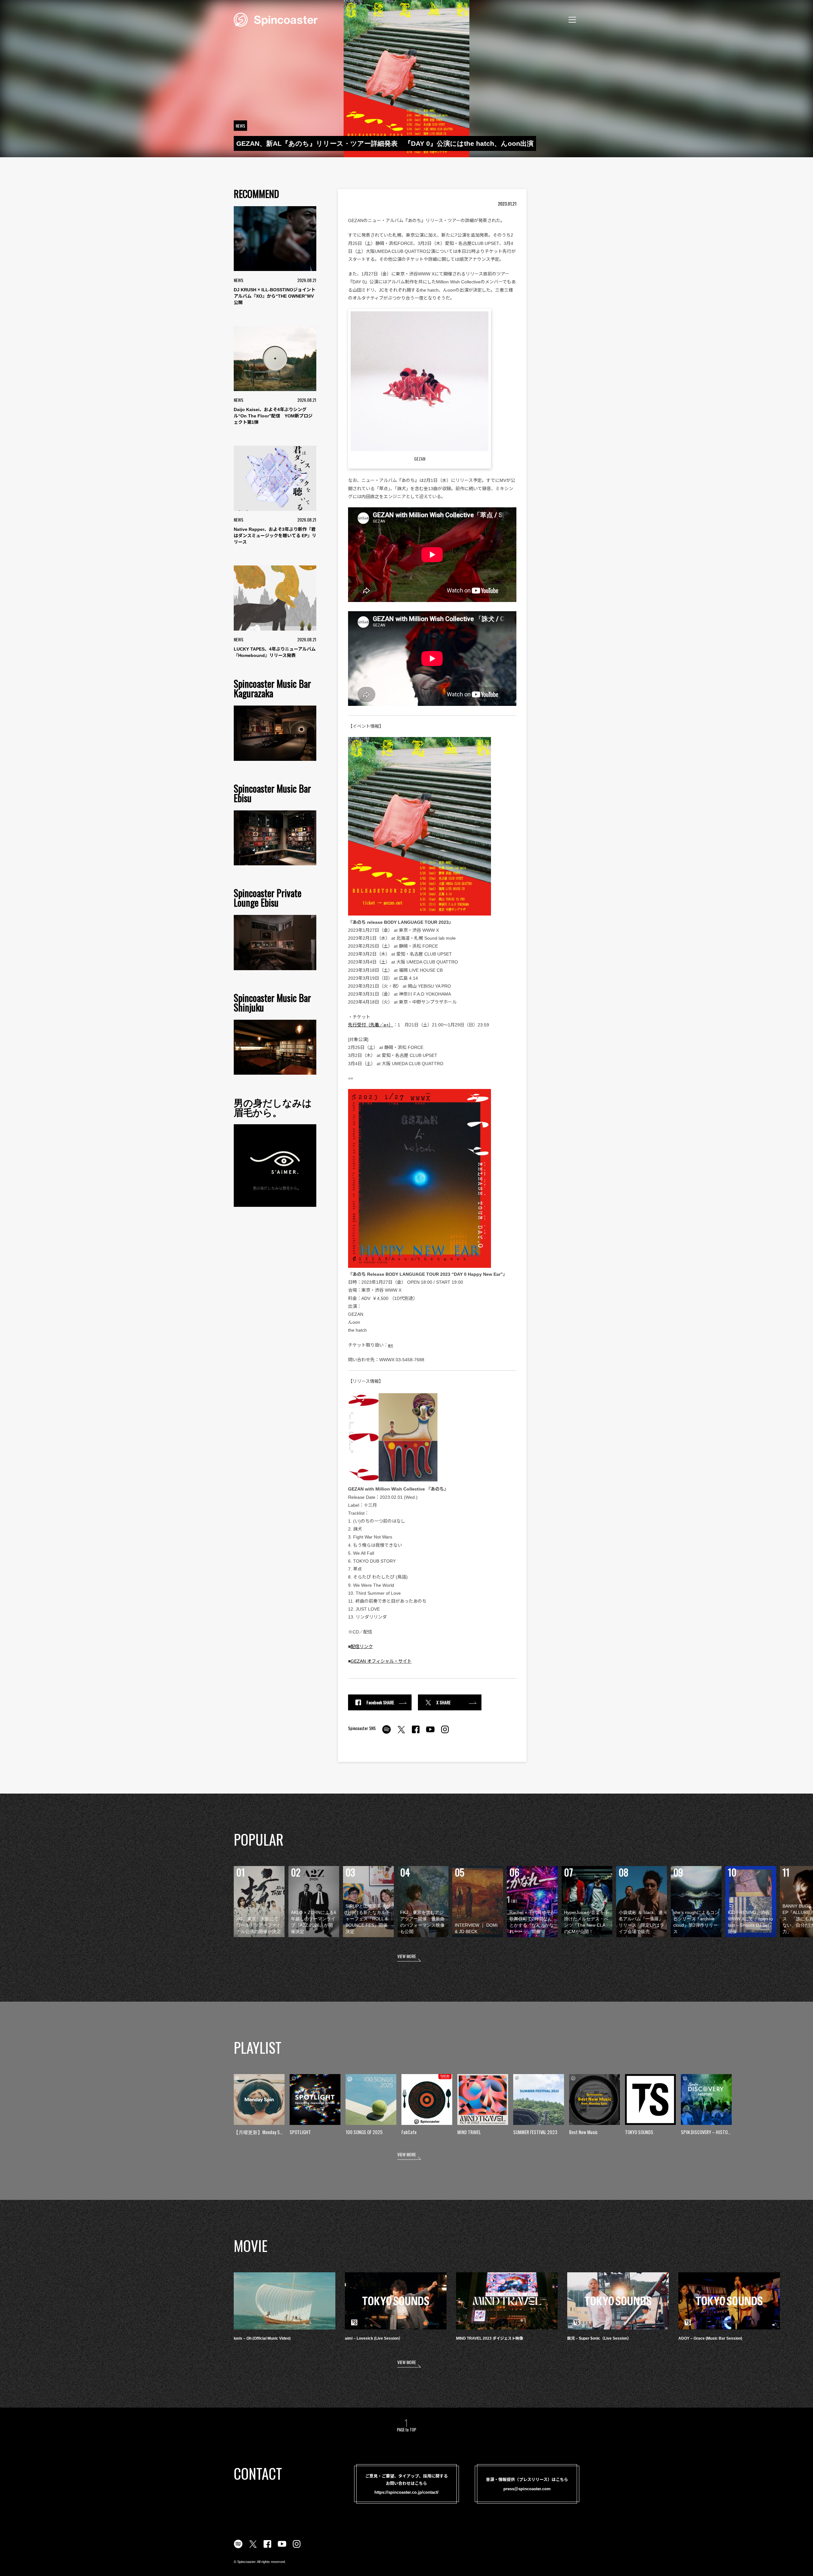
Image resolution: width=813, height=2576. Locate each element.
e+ (391, 1345)
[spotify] (386, 1733)
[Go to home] (276, 19)
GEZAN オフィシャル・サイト (381, 1661)
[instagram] (445, 1733)
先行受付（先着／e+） (371, 1025)
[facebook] (416, 1733)
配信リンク (362, 1646)
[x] (401, 1733)
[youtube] (430, 1733)
